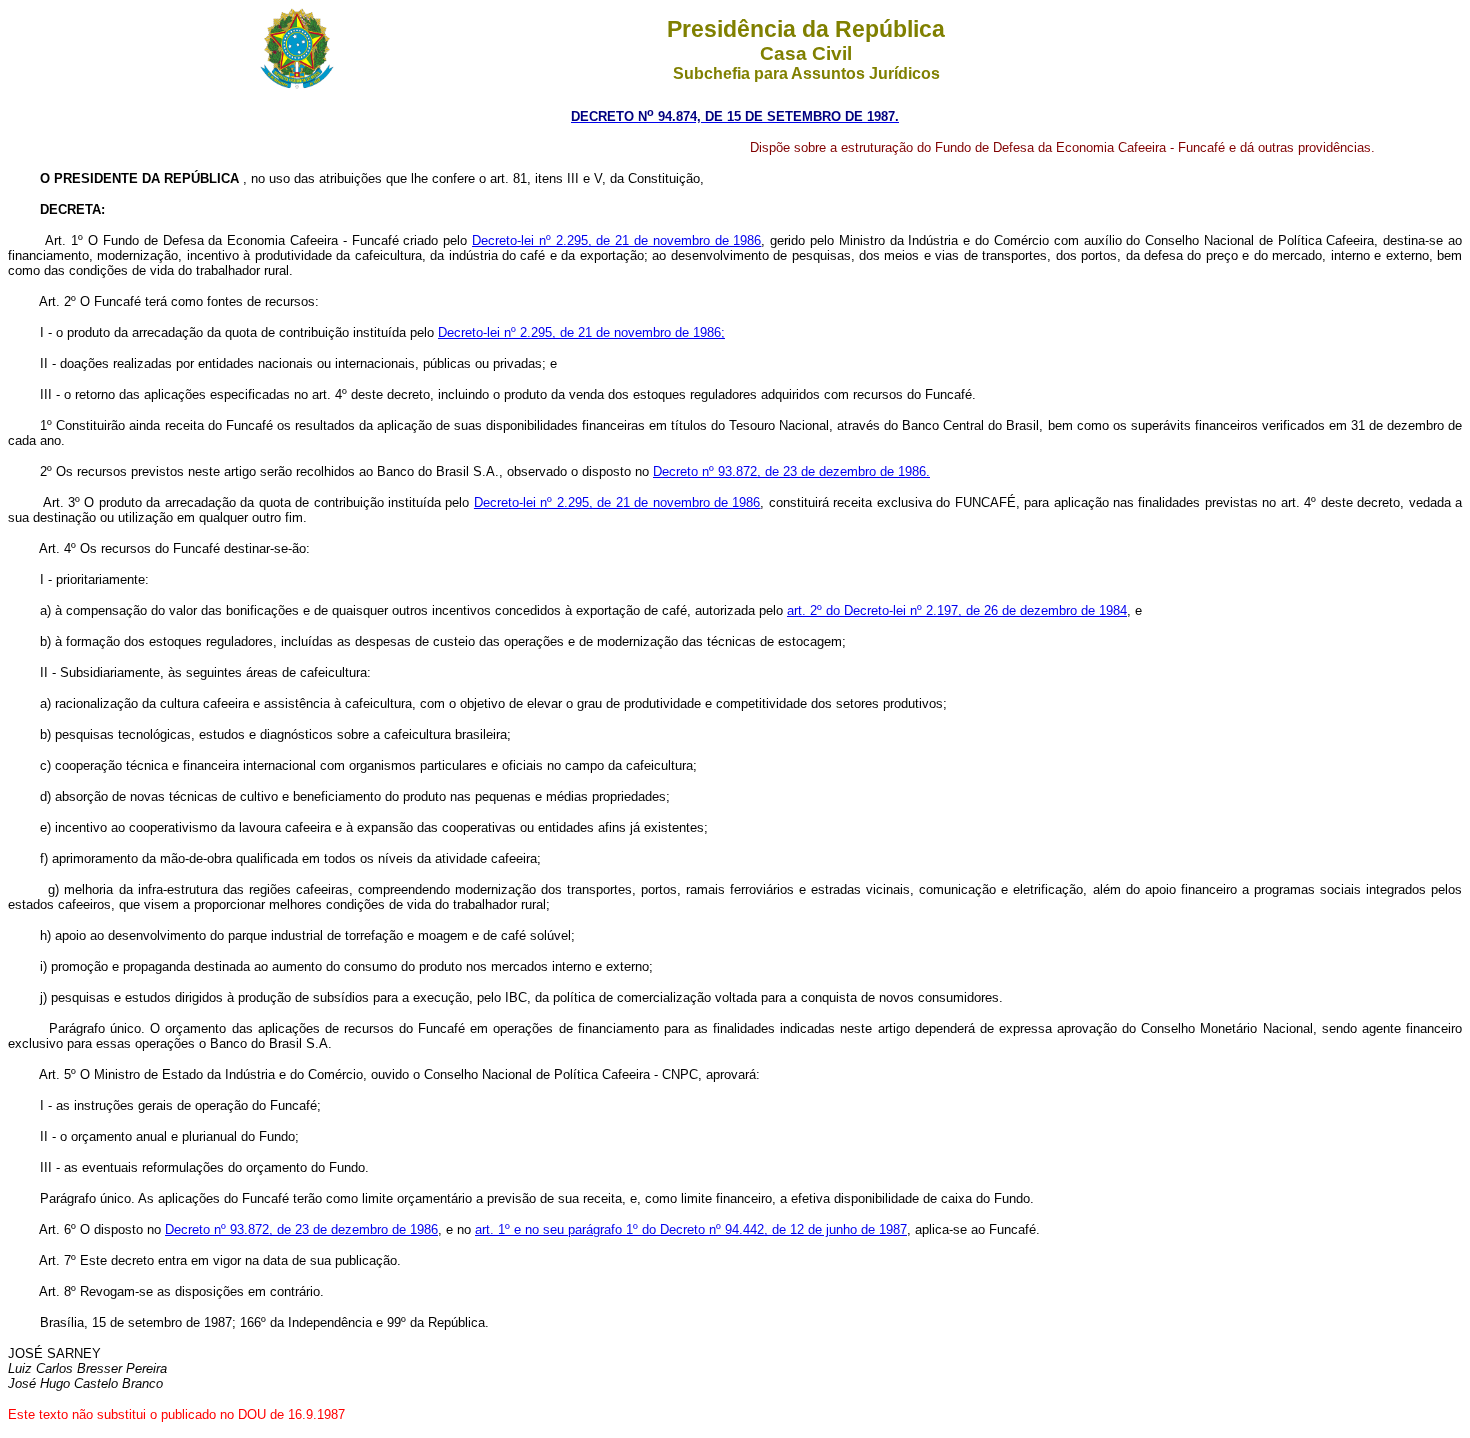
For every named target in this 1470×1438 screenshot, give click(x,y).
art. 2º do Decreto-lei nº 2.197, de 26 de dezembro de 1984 (957, 610)
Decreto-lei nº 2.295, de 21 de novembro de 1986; (581, 332)
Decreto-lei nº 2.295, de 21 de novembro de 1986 (616, 240)
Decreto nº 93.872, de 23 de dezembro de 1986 (301, 1229)
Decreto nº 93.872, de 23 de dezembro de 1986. (791, 471)
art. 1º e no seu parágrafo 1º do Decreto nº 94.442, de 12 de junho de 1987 (691, 1229)
